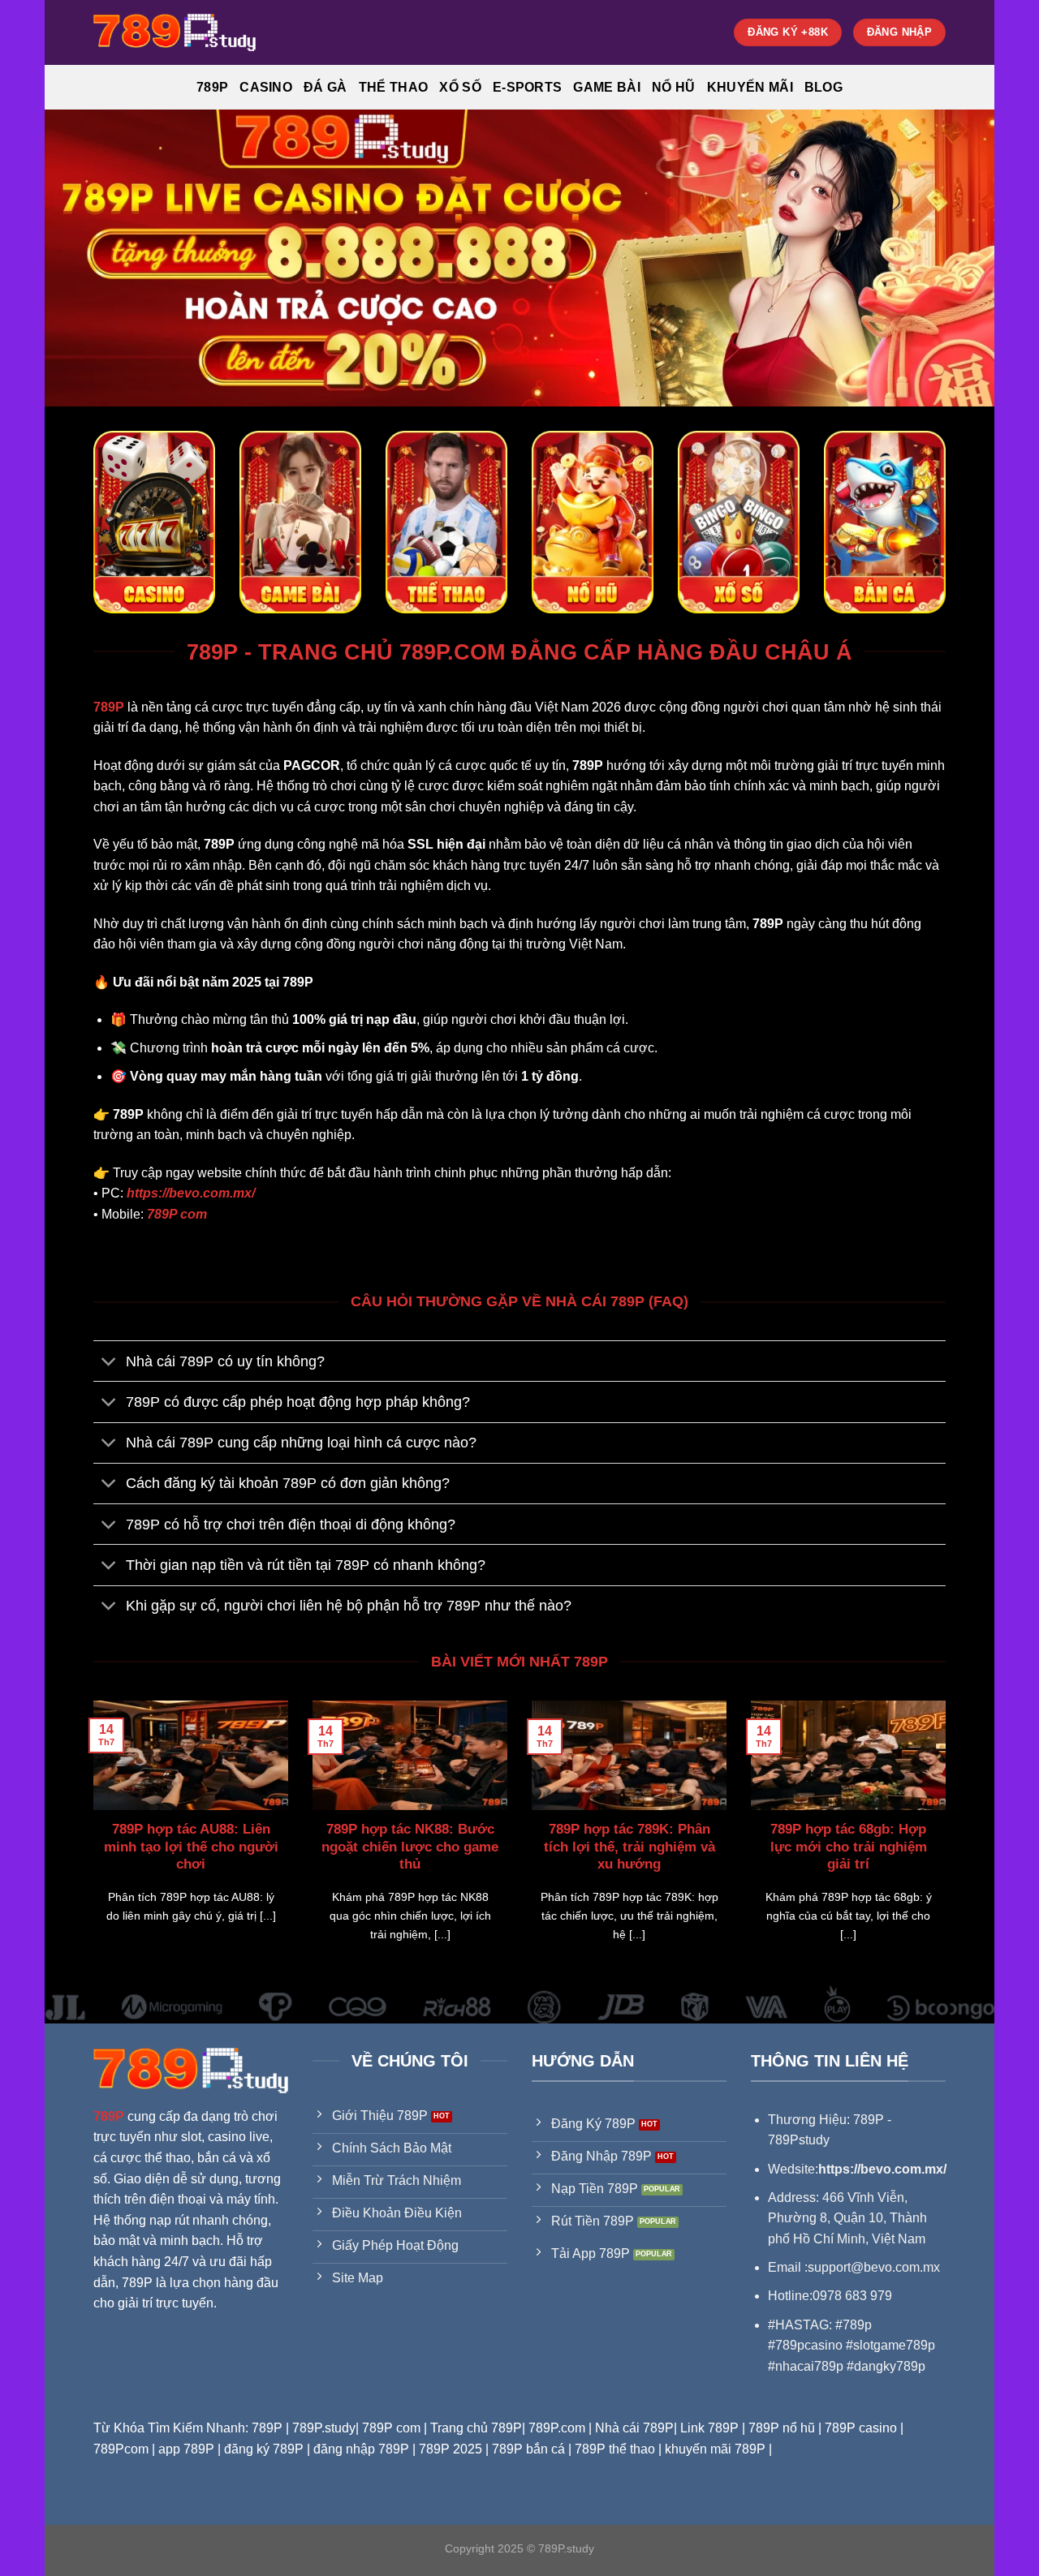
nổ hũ (674, 87)
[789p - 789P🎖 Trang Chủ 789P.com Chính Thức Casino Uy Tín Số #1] (175, 32)
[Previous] (90, 1842)
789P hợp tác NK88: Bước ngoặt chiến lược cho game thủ (410, 1847)
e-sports (528, 87)
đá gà (325, 87)
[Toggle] (109, 1363)
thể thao (394, 87)
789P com (177, 1214)
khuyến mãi (750, 87)
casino (266, 87)
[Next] (949, 1842)
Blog (823, 87)
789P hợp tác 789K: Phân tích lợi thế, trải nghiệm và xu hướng (629, 1847)
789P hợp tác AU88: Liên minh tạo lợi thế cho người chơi (191, 1847)
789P (212, 87)
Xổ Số (460, 87)
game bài (607, 87)
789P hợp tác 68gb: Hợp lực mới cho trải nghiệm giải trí (849, 1847)
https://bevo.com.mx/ (191, 1193)
